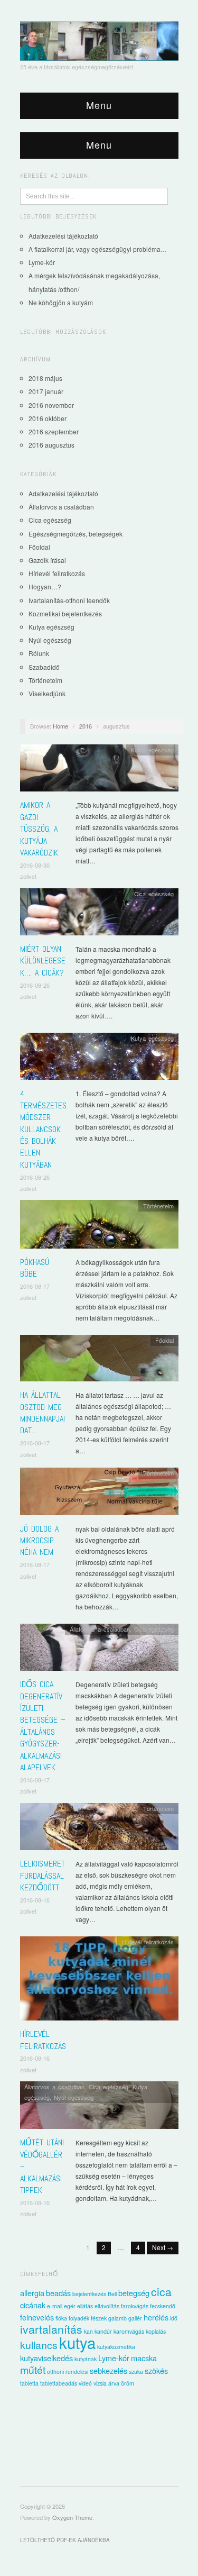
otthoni (55, 2372)
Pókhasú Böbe (35, 1268)
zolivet (28, 876)
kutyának (86, 2359)
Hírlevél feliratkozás (57, 573)
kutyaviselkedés (46, 2358)
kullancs (39, 2345)
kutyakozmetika (116, 2347)
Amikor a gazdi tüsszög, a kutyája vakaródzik (39, 829)
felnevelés (37, 2317)
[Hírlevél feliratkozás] (99, 1981)
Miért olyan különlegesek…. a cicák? (43, 961)
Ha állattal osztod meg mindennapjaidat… (43, 1413)
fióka (61, 2318)
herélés (156, 2317)
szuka (136, 2372)
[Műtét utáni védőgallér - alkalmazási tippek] (99, 2108)
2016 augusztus (51, 445)
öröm (128, 2383)
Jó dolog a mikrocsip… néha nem (40, 1541)
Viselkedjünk (47, 693)
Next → (163, 2247)
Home (60, 726)
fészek (99, 2318)
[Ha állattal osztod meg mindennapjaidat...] (99, 1361)
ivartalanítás (51, 2329)
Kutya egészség (51, 627)
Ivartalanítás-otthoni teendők (69, 600)
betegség (134, 2293)
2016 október (48, 418)
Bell (112, 2294)
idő (174, 2318)
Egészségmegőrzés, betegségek (76, 534)
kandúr (103, 2331)
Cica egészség (50, 520)
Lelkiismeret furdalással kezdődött (43, 1876)
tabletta (29, 2383)
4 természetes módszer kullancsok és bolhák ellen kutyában (43, 1129)
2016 (86, 726)
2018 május (45, 378)
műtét (33, 2370)
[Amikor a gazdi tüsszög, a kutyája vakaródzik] (99, 771)
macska (144, 2358)
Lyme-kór (42, 262)
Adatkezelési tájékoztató (63, 236)
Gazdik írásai (47, 560)
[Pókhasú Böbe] (99, 1227)
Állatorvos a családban (61, 507)
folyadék (79, 2318)
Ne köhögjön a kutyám (61, 302)
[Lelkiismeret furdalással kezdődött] (99, 1829)
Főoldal (39, 547)
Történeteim (45, 680)
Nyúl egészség (50, 640)
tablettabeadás (59, 2383)
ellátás (85, 2306)
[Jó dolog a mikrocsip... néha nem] (99, 1494)
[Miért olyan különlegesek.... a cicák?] (99, 914)
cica (161, 2291)
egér (70, 2306)
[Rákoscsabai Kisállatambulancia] (99, 40)
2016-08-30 (35, 865)
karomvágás (129, 2331)
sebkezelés (109, 2370)
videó (85, 2383)
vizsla (100, 2383)
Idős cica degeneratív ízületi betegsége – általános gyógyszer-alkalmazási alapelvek (43, 1726)
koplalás (156, 2331)
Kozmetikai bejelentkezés (65, 613)
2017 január (46, 391)
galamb (117, 2318)
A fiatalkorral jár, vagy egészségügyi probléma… (98, 249)
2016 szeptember (54, 431)
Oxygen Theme (72, 2517)
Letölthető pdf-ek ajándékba (65, 2540)
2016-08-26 (35, 985)
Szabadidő (44, 667)
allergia (32, 2293)
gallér (135, 2318)
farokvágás (135, 2306)
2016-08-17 (35, 1286)
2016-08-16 (35, 1900)
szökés (156, 2370)
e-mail (55, 2306)
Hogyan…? (45, 586)
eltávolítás (107, 2306)
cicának (33, 2305)
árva (114, 2383)
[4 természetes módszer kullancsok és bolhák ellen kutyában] (99, 1059)
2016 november (51, 405)
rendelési (77, 2372)
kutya (77, 2342)
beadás (58, 2293)
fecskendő (163, 2306)
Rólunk (39, 653)
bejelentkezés (89, 2294)
